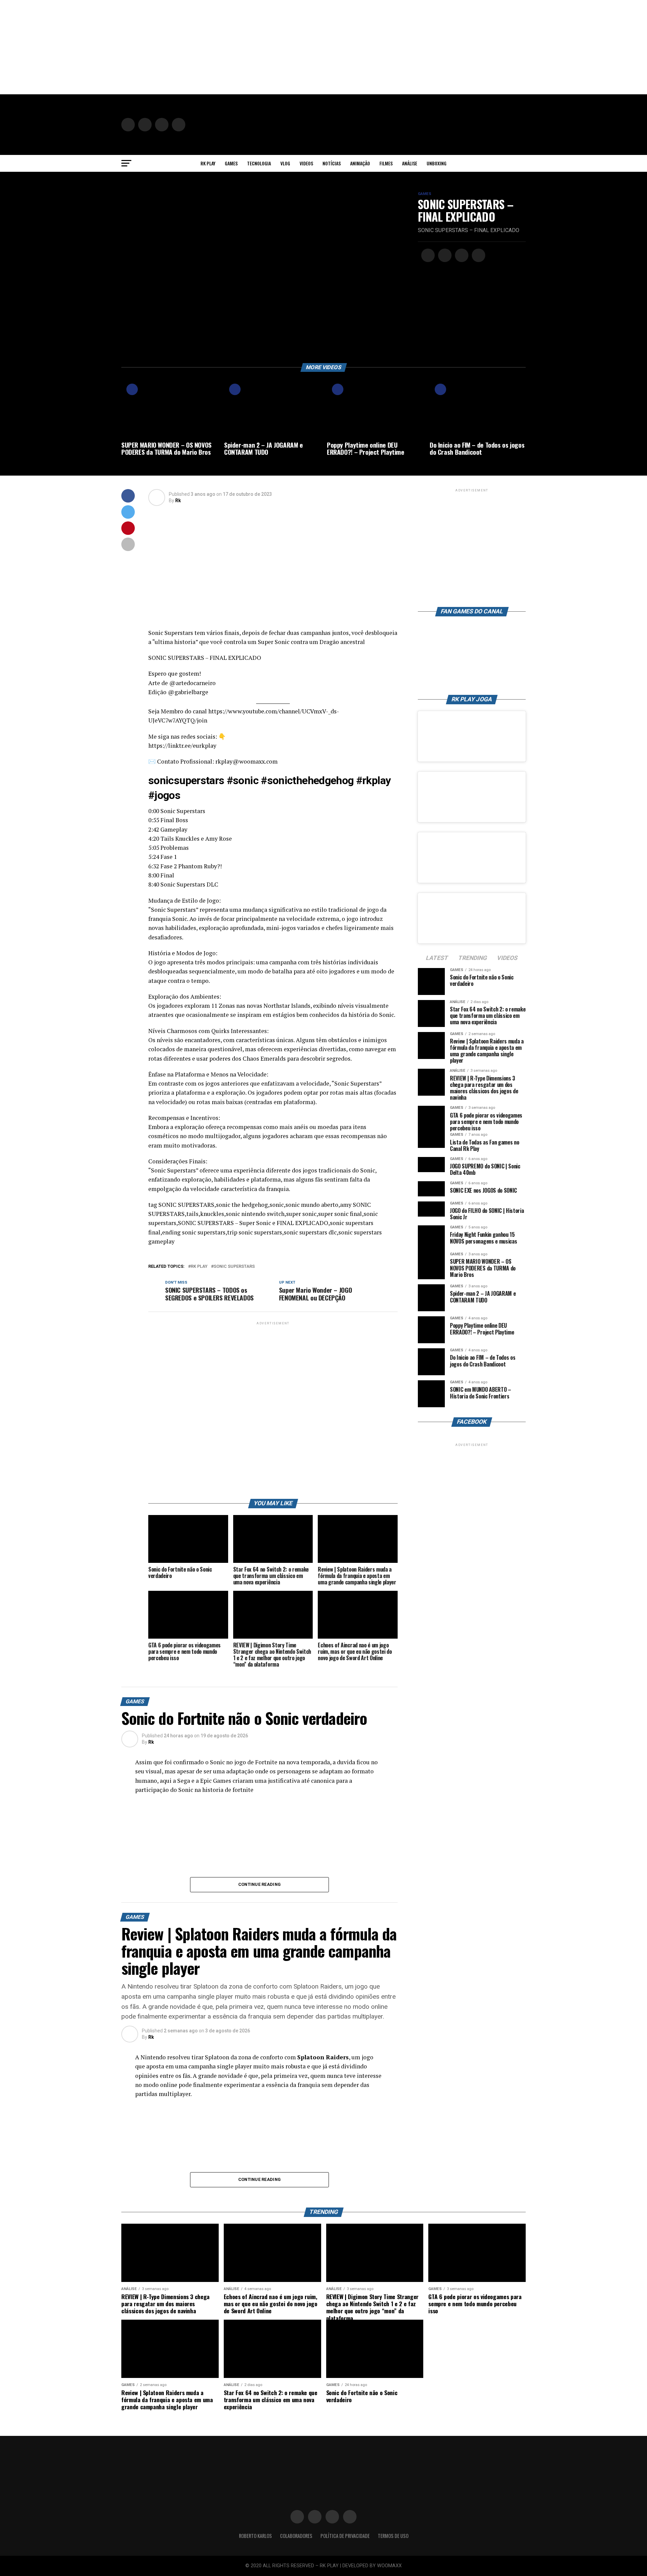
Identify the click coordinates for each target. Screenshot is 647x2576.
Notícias (332, 163)
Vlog (285, 163)
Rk (178, 501)
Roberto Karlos (255, 2536)
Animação (360, 163)
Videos (306, 163)
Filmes (386, 163)
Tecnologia (259, 163)
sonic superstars (234, 1267)
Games (231, 163)
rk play (199, 1267)
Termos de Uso (393, 2536)
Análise (410, 163)
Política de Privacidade (345, 2536)
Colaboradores (296, 2536)
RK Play (208, 163)
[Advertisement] (202, 47)
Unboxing (437, 163)
